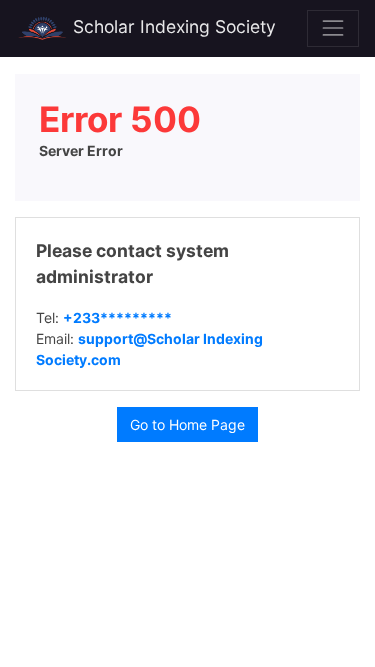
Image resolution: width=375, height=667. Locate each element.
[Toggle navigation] (333, 28)
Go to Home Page (187, 424)
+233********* (117, 317)
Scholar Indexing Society (172, 26)
